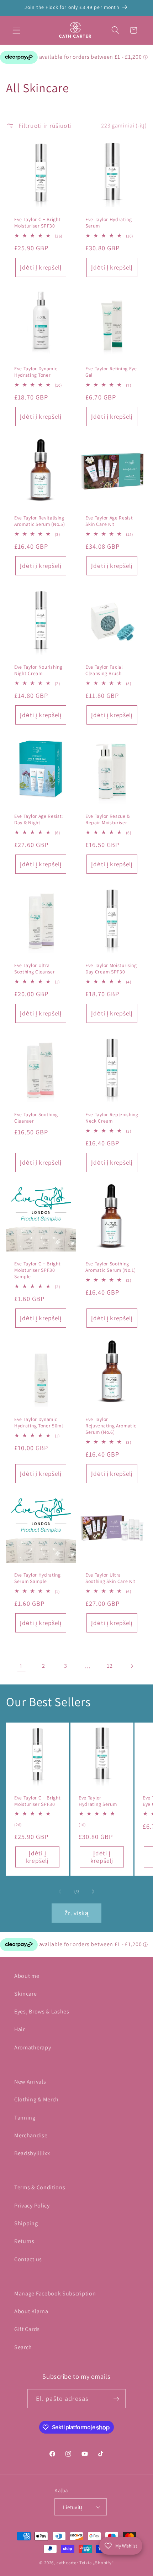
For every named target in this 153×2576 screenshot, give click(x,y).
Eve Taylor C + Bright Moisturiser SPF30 (38, 223)
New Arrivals (30, 2082)
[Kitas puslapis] (132, 1666)
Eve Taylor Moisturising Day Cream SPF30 (111, 969)
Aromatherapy (33, 2047)
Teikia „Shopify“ (97, 2563)
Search (23, 2347)
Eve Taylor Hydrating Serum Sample (38, 1578)
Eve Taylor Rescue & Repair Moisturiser (108, 819)
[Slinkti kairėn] (60, 1892)
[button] (17, 30)
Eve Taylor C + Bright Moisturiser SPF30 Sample (38, 1270)
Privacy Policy (32, 2206)
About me (27, 1976)
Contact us (28, 2259)
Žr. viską (76, 1913)
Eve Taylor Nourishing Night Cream (38, 670)
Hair (20, 2029)
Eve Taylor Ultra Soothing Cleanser (35, 969)
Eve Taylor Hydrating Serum (109, 223)
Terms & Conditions (40, 2187)
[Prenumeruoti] (117, 2399)
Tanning (25, 2118)
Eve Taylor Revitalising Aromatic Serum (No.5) (40, 521)
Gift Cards (27, 2329)
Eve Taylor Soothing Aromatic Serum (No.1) (111, 1267)
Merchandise (31, 2135)
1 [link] (21, 1666)
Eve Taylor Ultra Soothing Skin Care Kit (110, 1578)
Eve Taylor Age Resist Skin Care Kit (109, 521)
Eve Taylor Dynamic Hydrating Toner (36, 372)
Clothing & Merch (36, 2099)
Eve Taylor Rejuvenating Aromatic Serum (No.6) (111, 1426)
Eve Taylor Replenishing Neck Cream (112, 1118)
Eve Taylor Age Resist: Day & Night (39, 819)
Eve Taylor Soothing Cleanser (36, 1118)
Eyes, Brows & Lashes (42, 2011)
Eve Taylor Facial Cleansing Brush (104, 670)
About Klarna (31, 2311)
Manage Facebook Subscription (55, 2293)
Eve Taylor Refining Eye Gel (111, 372)
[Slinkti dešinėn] (93, 1892)
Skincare (26, 1994)
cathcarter (67, 2563)
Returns (24, 2241)
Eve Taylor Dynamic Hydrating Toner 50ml (39, 1423)
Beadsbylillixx (32, 2153)
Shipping (26, 2223)
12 (110, 1666)
